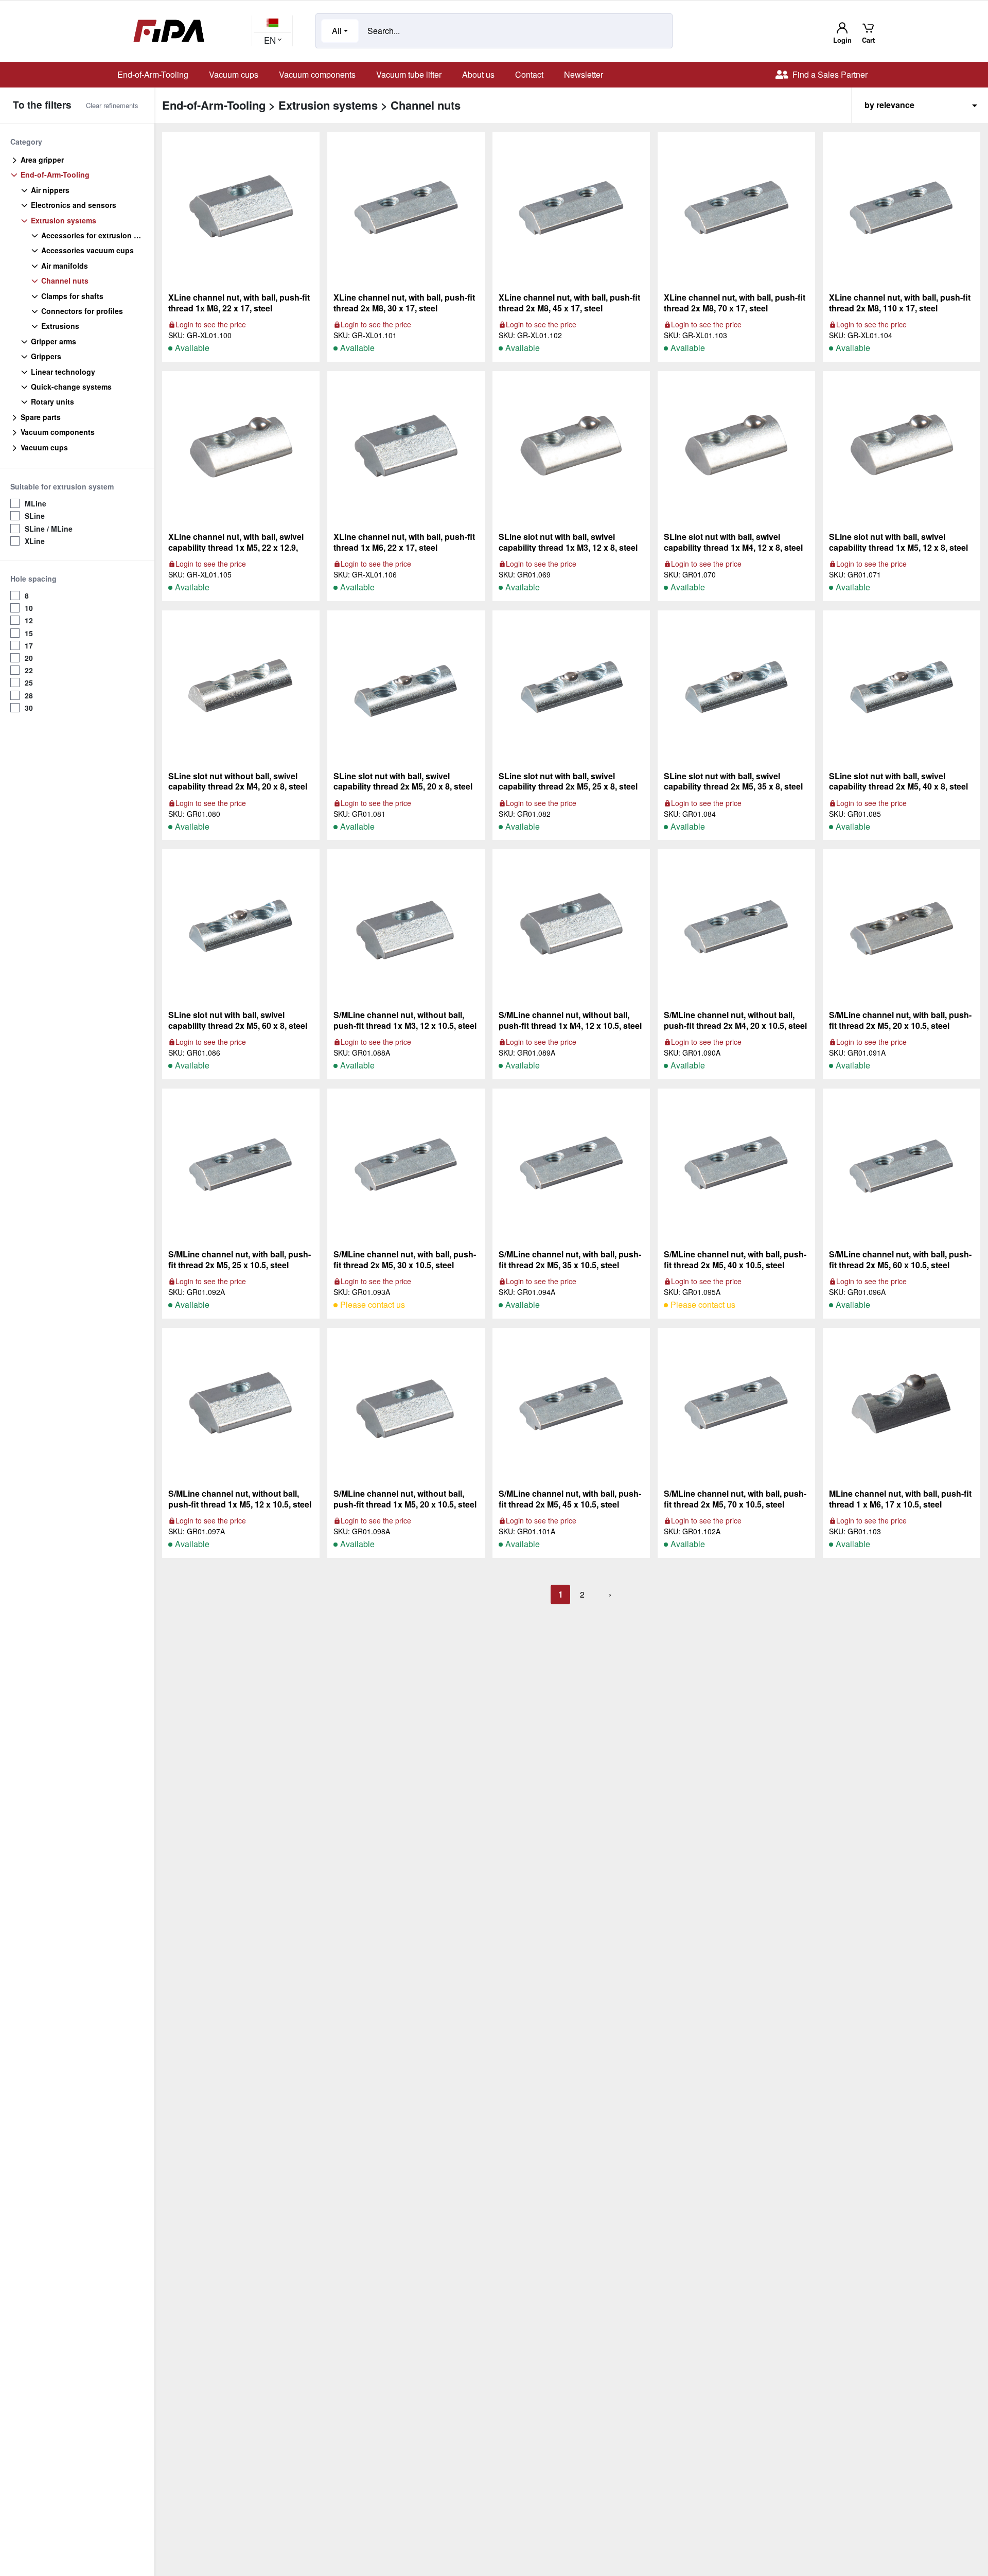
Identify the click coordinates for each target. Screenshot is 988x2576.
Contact (529, 74)
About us (478, 74)
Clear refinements (112, 105)
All (337, 31)
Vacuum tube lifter (409, 74)
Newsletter (584, 74)
